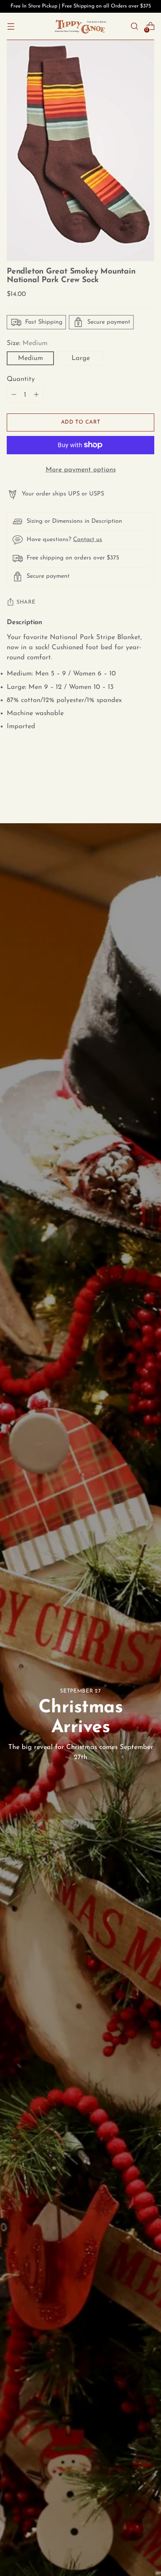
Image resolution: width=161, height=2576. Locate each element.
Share (26, 602)
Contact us (88, 540)
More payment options (81, 470)
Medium (31, 358)
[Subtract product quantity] (36, 395)
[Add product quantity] (14, 395)
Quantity (21, 379)
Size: (27, 343)
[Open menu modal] (11, 26)
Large (81, 358)
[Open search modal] (134, 26)
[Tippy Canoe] (80, 26)
